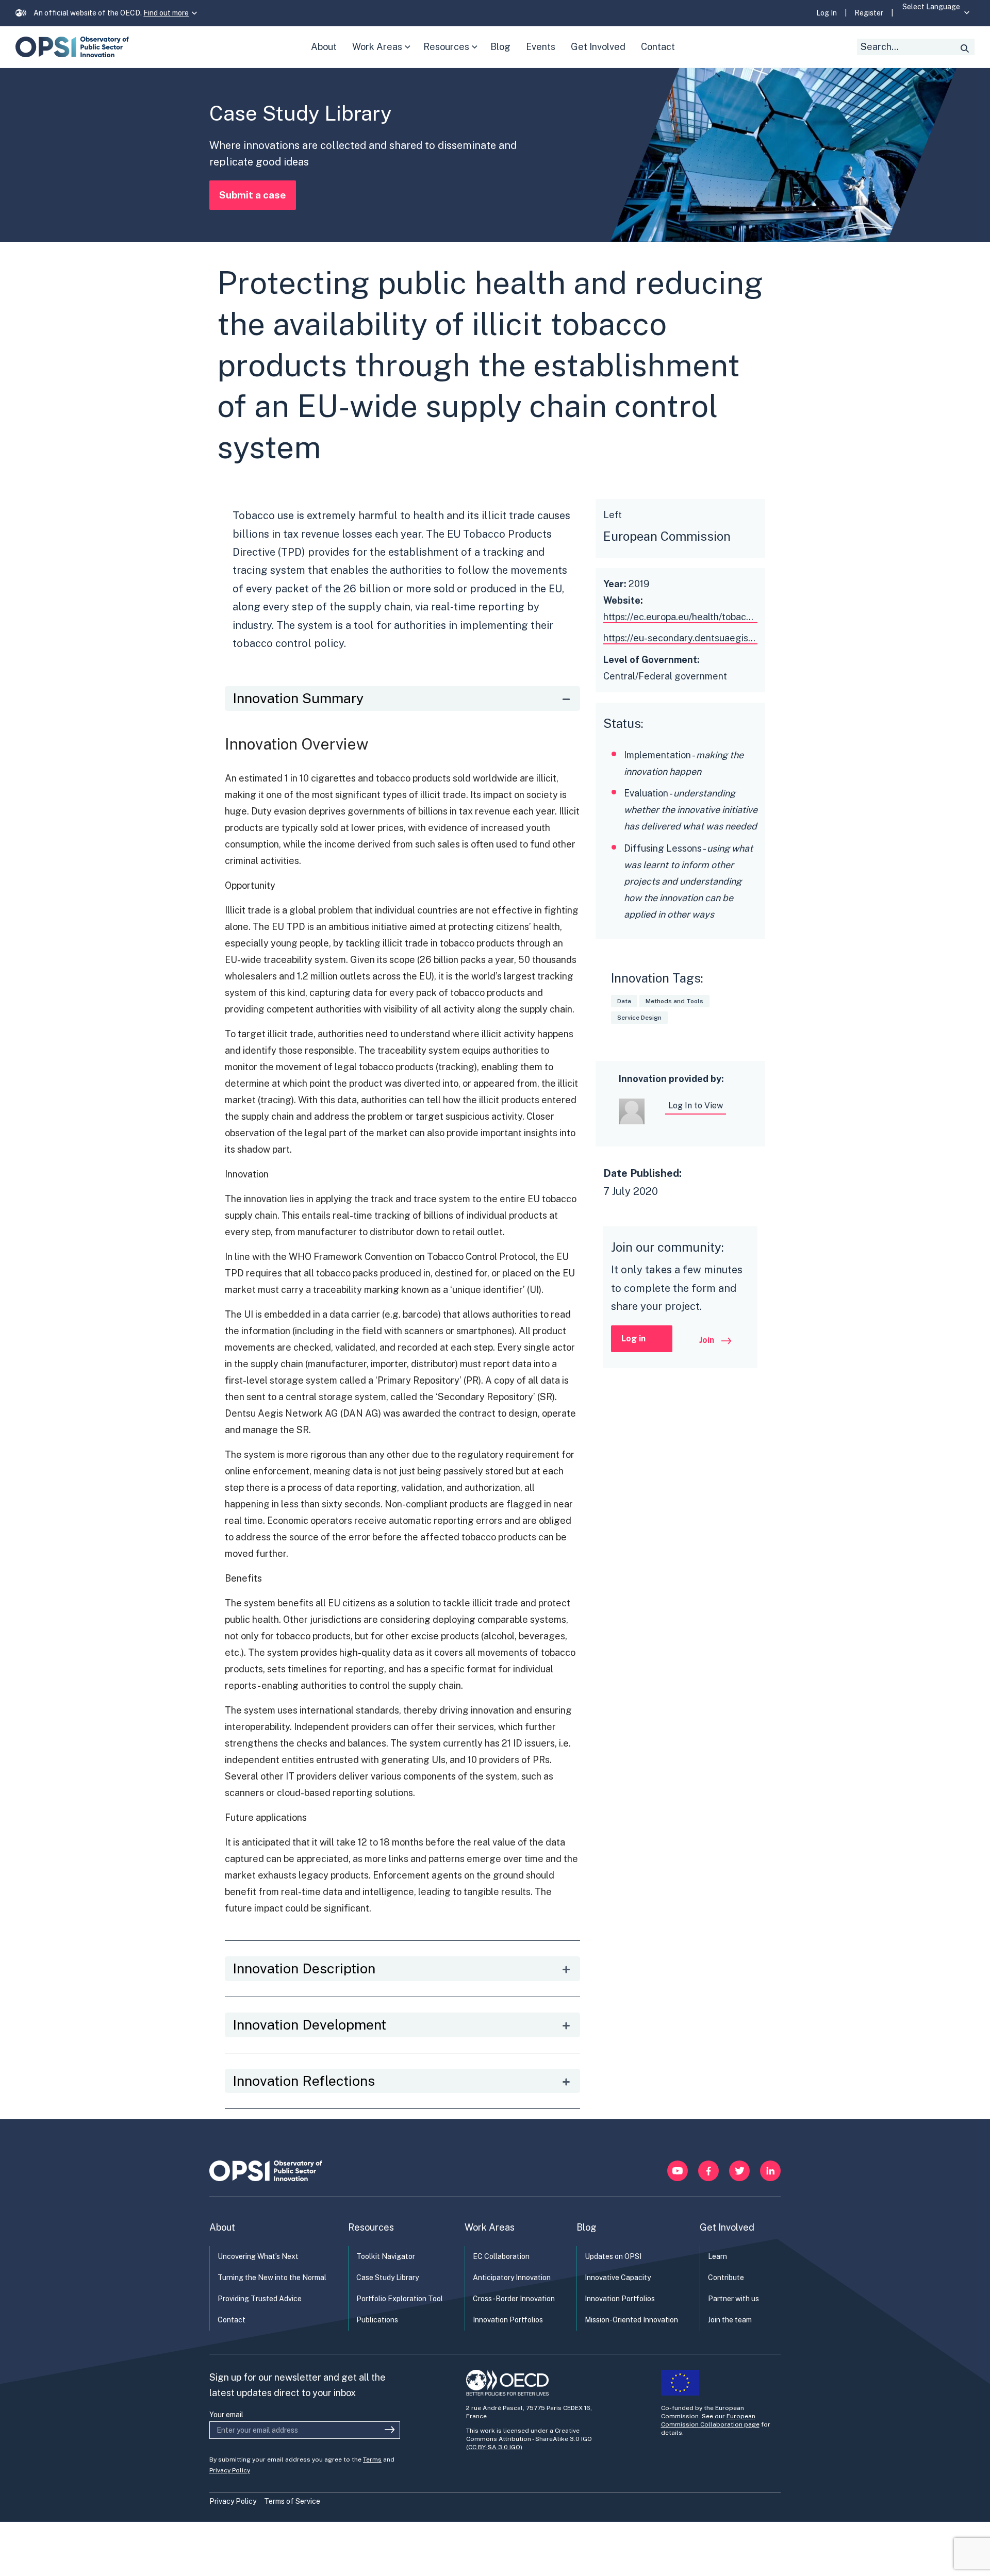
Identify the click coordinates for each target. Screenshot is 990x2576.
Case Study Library (387, 2278)
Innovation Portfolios (508, 2320)
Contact (232, 2320)
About (222, 2227)
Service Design (639, 1018)
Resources (453, 54)
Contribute (726, 2278)
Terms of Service (292, 2501)
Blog (587, 2227)
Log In (827, 13)
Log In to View (696, 1106)
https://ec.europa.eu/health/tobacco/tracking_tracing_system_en (743, 617)
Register (869, 13)
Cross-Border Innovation (514, 2299)
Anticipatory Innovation (512, 2278)
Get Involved (727, 2227)
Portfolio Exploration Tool (400, 2299)
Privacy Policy (230, 2470)
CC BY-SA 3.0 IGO (494, 2447)
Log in (633, 1339)
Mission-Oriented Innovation (631, 2320)
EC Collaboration (501, 2256)
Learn (717, 2256)
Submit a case (253, 195)
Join (708, 1340)
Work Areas (383, 54)
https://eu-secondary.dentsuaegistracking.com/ (705, 638)
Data (624, 1001)
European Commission (667, 536)
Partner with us (733, 2299)
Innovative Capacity (618, 2278)
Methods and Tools (674, 1001)
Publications (377, 2320)
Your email (226, 2415)
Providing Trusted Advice (260, 2299)
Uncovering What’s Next (258, 2256)
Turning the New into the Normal (272, 2278)
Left (613, 515)
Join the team (730, 2320)
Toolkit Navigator (386, 2256)
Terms (372, 2459)
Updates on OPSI (613, 2256)
